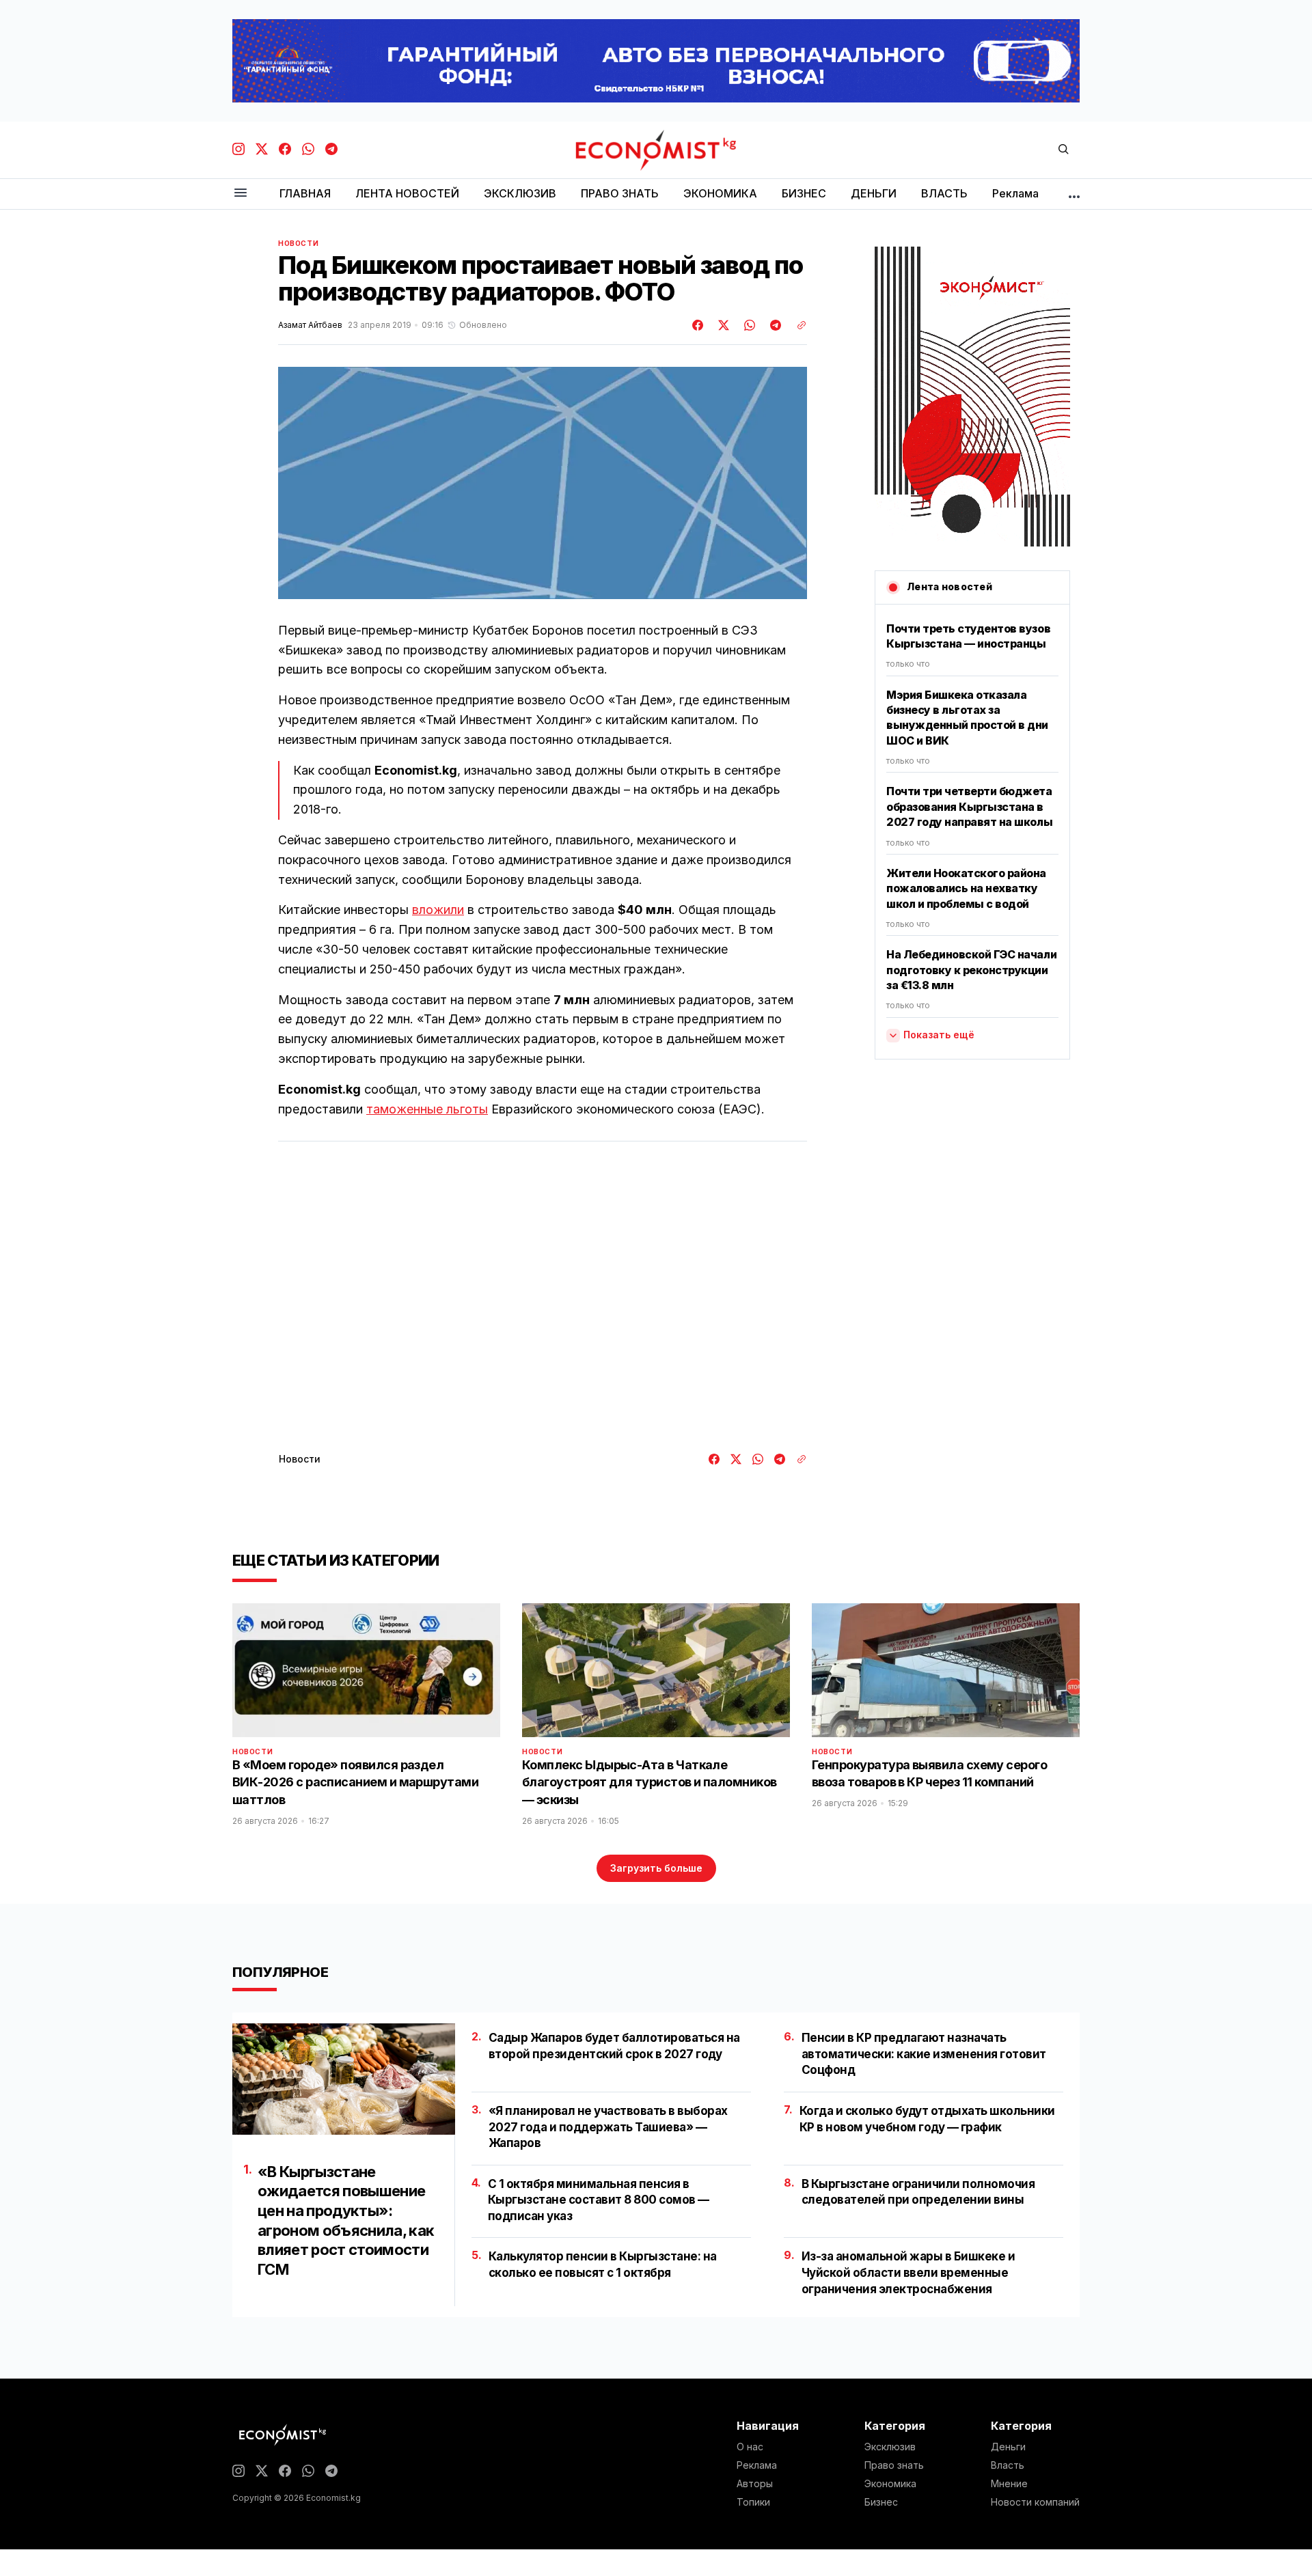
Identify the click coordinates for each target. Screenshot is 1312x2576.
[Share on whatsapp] (748, 325)
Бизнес (881, 2502)
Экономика (890, 2484)
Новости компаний (1035, 2502)
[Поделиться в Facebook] (698, 325)
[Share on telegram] (774, 325)
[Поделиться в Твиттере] (722, 325)
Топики (753, 2502)
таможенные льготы (427, 1109)
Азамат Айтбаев (310, 325)
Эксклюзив (890, 2447)
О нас (750, 2447)
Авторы (755, 2484)
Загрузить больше (656, 1868)
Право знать (894, 2465)
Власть (1008, 2465)
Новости (298, 243)
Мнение (1009, 2484)
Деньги (1008, 2447)
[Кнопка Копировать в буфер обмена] (797, 325)
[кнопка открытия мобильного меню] (241, 194)
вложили (438, 910)
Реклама (757, 2465)
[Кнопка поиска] (1063, 150)
